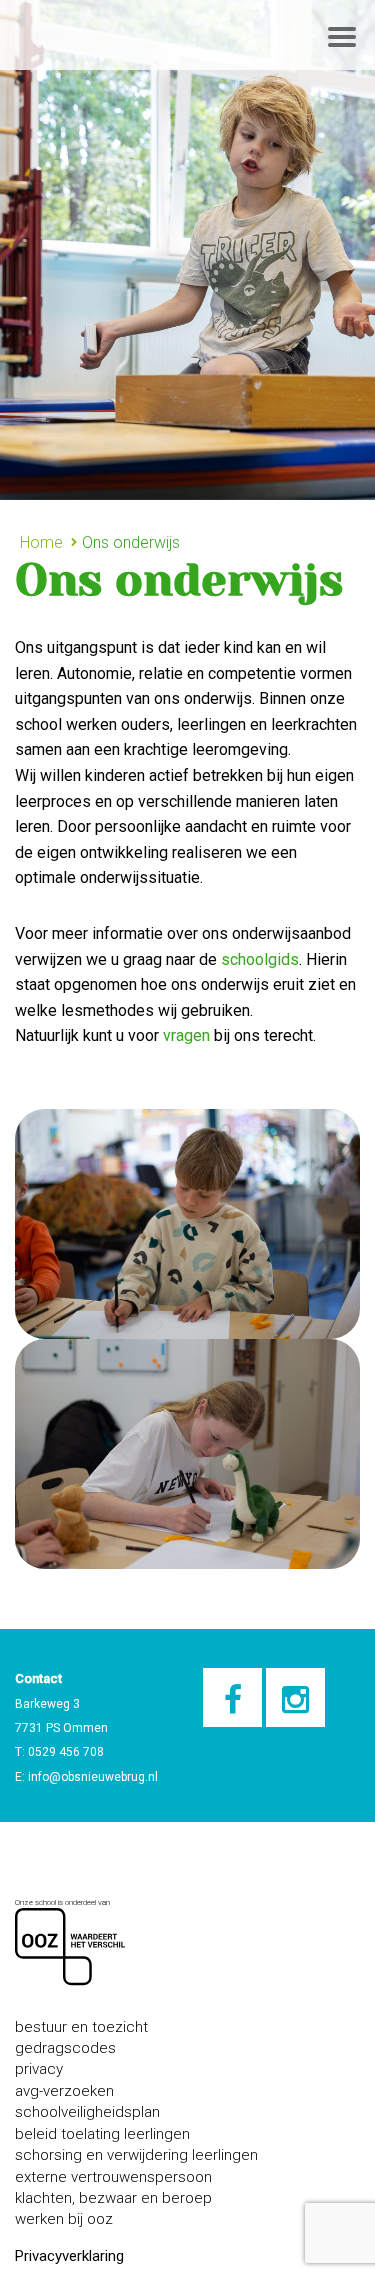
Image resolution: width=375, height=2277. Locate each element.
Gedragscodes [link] (65, 2048)
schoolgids (258, 959)
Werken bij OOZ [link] (64, 2219)
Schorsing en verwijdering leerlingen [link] (136, 2155)
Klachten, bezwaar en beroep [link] (113, 2198)
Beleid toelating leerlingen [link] (102, 2134)
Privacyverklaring (69, 2256)
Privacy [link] (39, 2069)
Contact (38, 1678)
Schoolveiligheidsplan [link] (87, 2112)
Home (41, 542)
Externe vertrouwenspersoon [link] (113, 2177)
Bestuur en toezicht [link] (81, 2027)
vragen (186, 1035)
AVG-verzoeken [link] (64, 2091)
